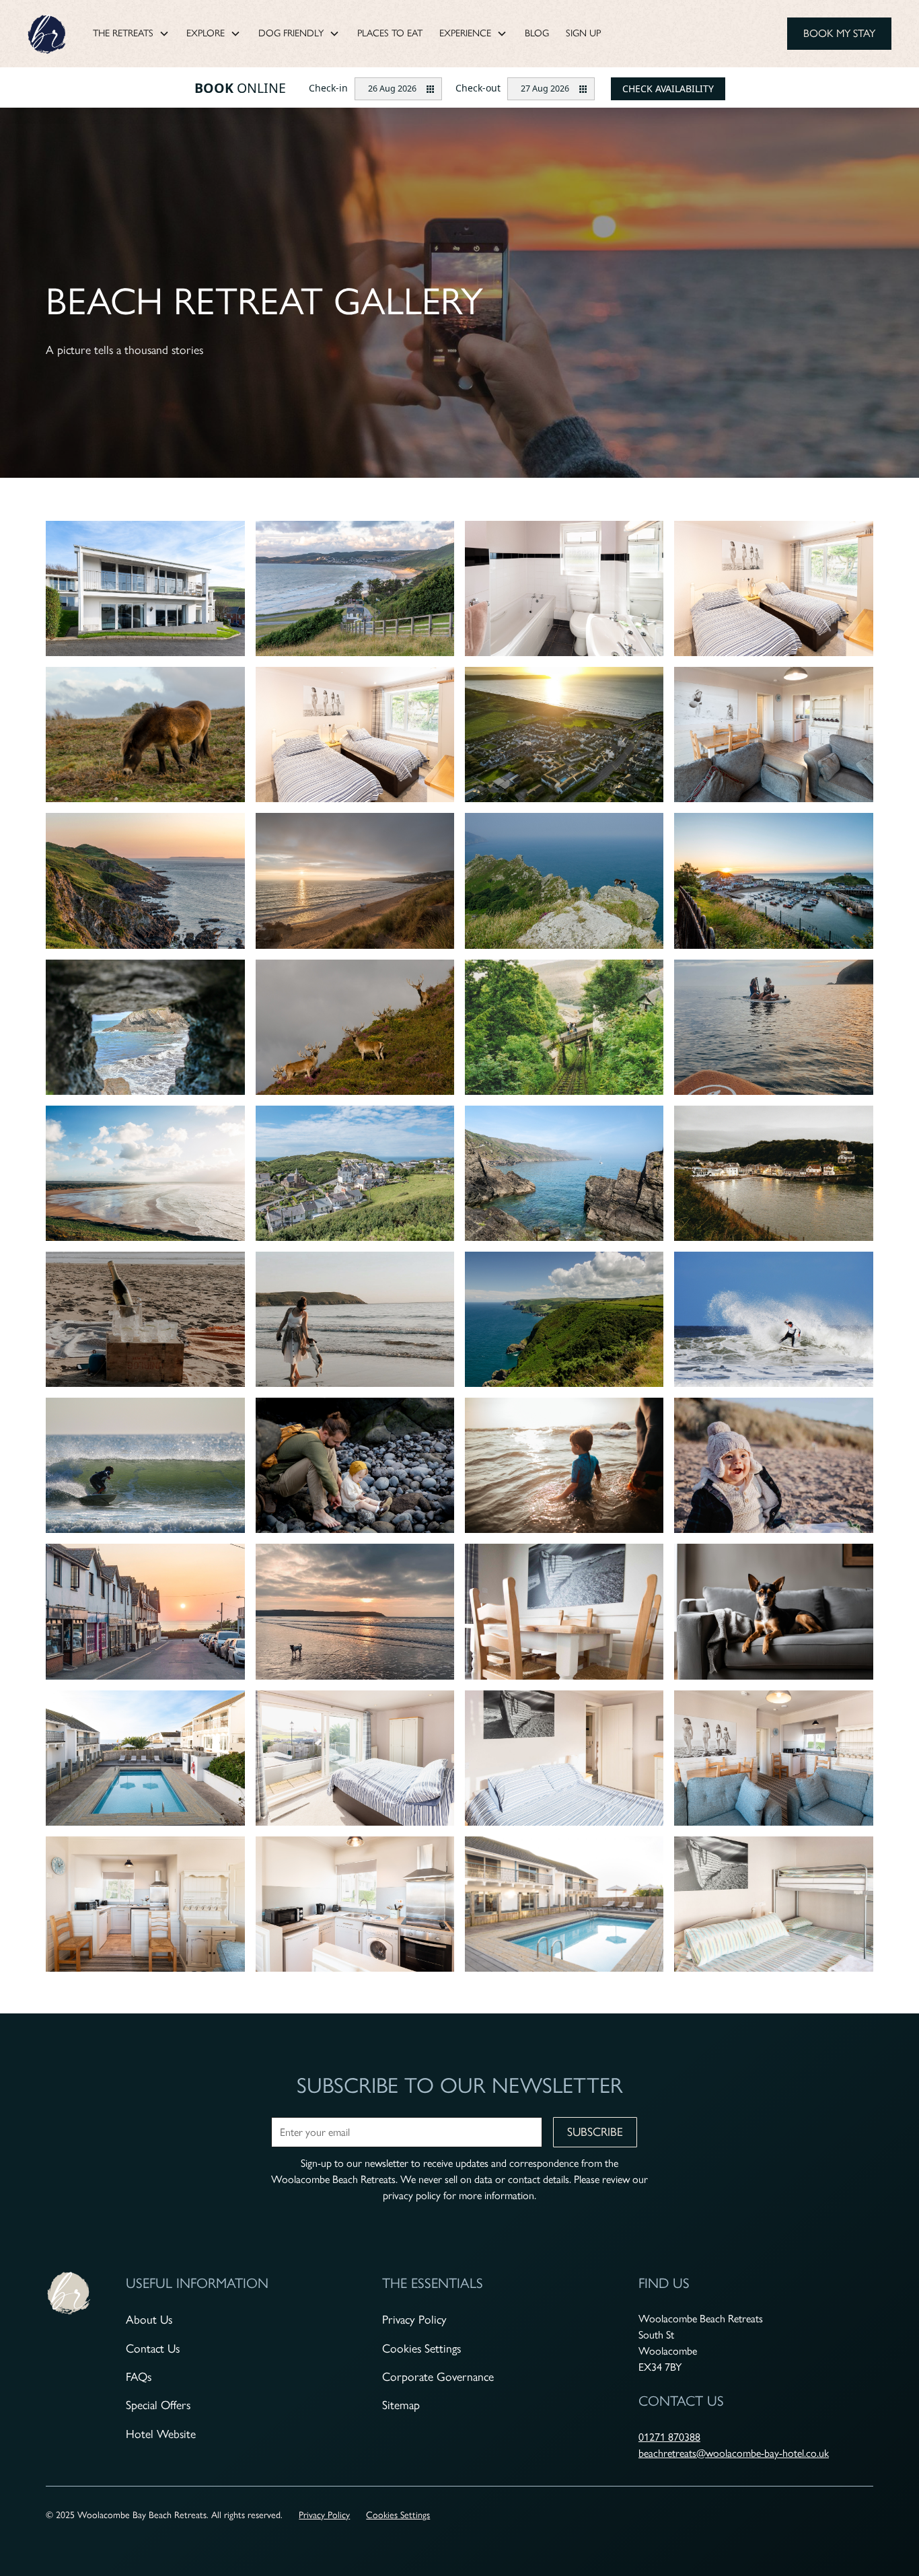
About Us (149, 2319)
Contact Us (153, 2348)
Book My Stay (839, 33)
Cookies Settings (421, 2348)
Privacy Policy (414, 2319)
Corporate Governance (438, 2376)
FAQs (139, 2376)
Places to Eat (390, 33)
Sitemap (401, 2405)
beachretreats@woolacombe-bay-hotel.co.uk (734, 2453)
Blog (537, 33)
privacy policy (412, 2195)
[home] (48, 33)
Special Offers (158, 2405)
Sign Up (583, 33)
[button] (131, 34)
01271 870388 (669, 2437)
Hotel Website (161, 2434)
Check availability (668, 88)
